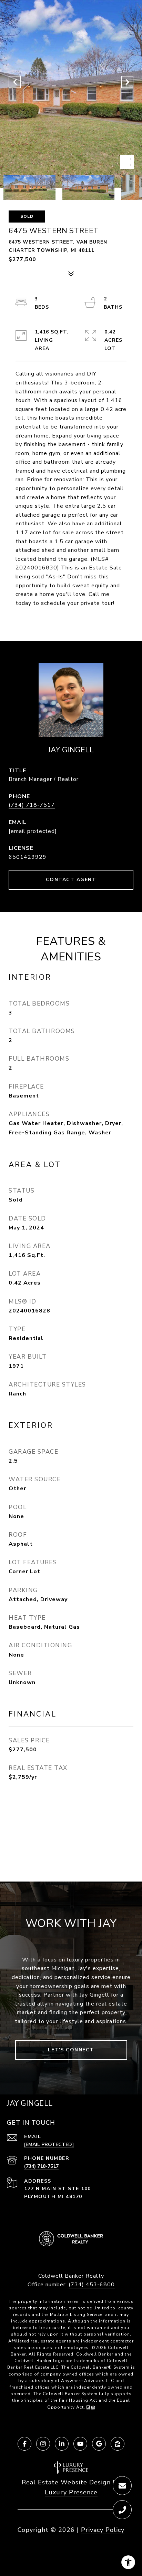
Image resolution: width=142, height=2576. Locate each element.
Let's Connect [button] (71, 2050)
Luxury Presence (71, 2492)
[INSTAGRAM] (43, 2444)
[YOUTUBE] (80, 2444)
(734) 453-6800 (92, 2285)
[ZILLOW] (118, 2444)
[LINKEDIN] (62, 2444)
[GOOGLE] (99, 2444)
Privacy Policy (103, 2530)
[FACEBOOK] (24, 2444)
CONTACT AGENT (71, 880)
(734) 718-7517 (32, 805)
